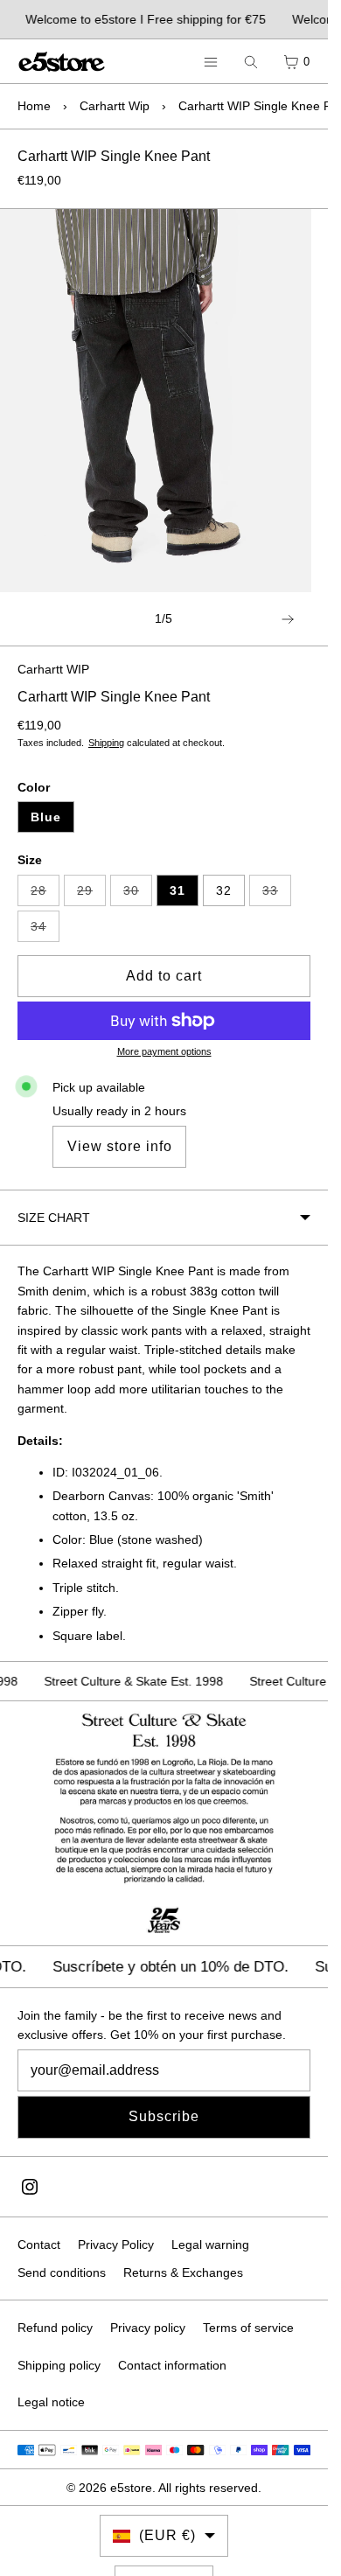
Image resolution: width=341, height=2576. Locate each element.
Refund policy (55, 2328)
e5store (131, 2488)
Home (34, 106)
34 (45, 931)
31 (177, 890)
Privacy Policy (116, 2244)
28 (45, 895)
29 (91, 895)
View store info (120, 1146)
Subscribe (164, 2116)
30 (138, 895)
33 (277, 895)
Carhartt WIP (53, 669)
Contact (39, 2244)
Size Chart (54, 1218)
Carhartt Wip (115, 106)
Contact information (172, 2365)
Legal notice (51, 2402)
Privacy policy (148, 2328)
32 (224, 890)
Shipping (106, 743)
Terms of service (248, 2328)
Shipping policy (59, 2365)
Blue (46, 817)
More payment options (164, 1051)
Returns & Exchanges (183, 2272)
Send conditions (62, 2272)
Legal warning (210, 2244)
